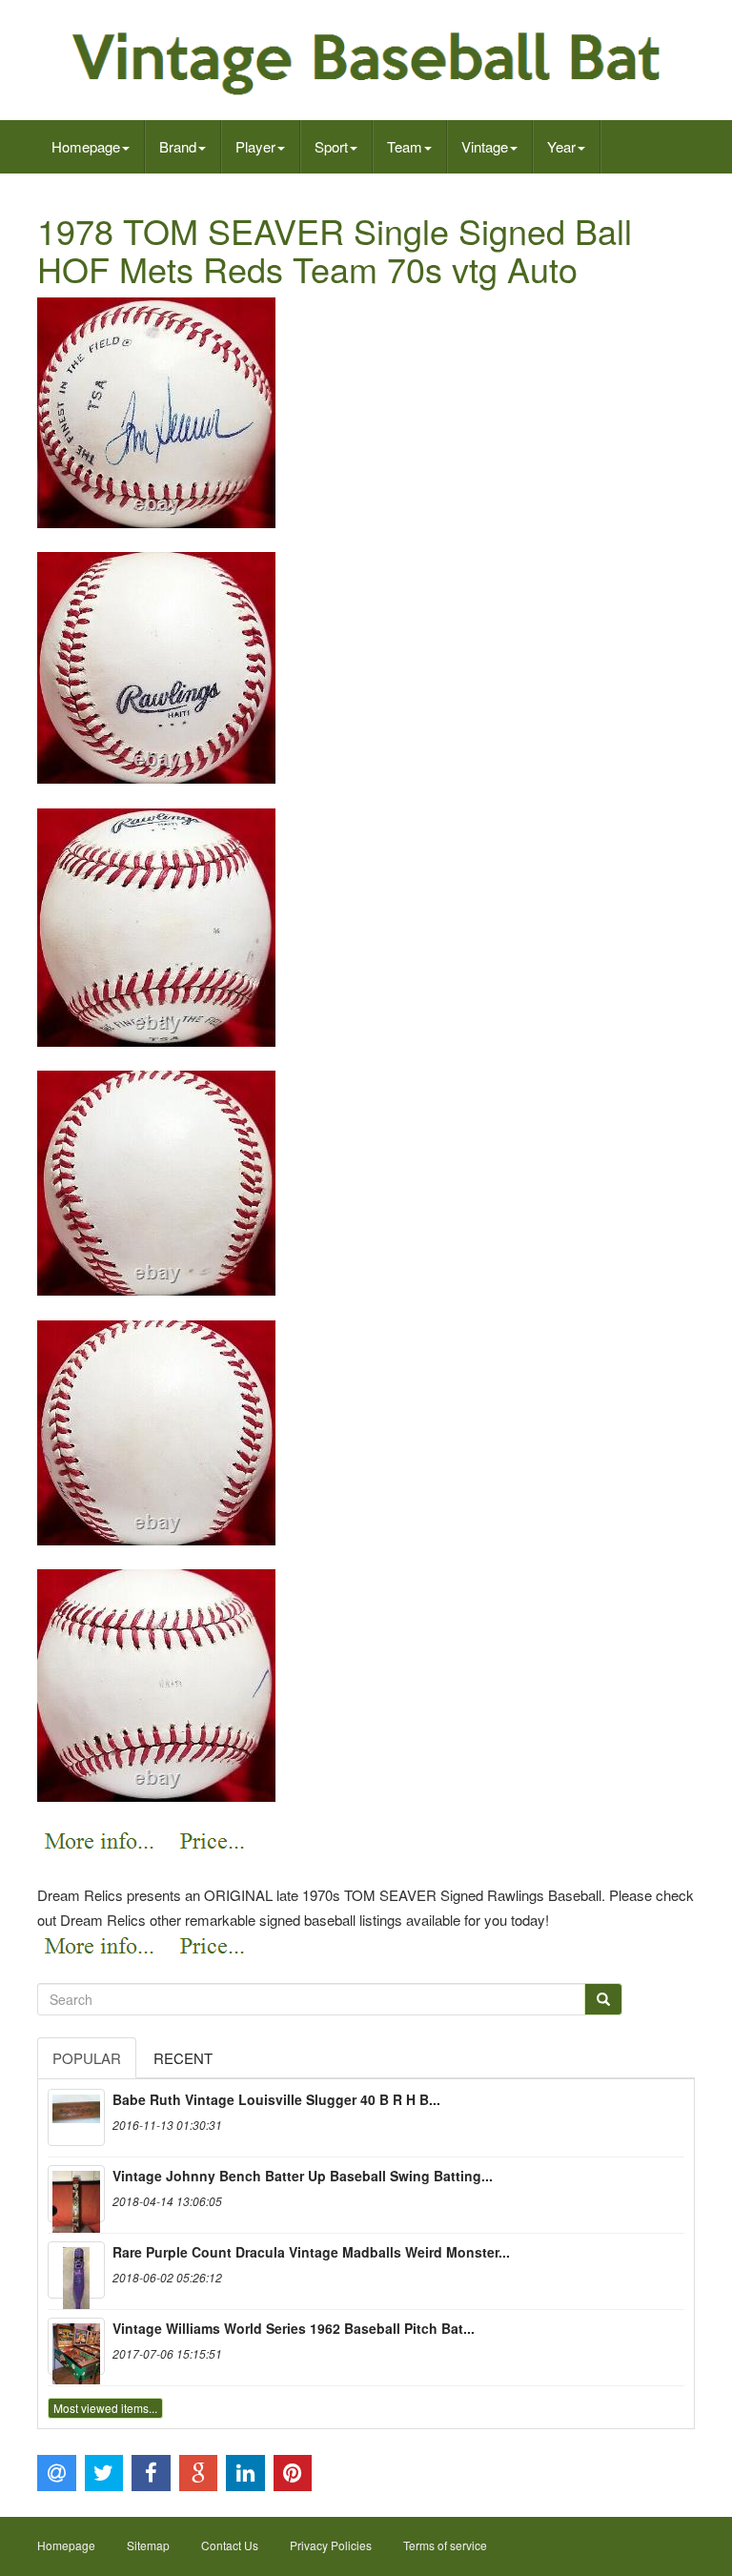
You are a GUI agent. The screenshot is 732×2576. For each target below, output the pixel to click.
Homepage (86, 146)
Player (255, 146)
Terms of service (445, 2545)
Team (405, 146)
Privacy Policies (331, 2545)
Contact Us (230, 2545)
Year (561, 146)
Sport (331, 146)
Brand (178, 146)
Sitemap (148, 2545)
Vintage (485, 146)
